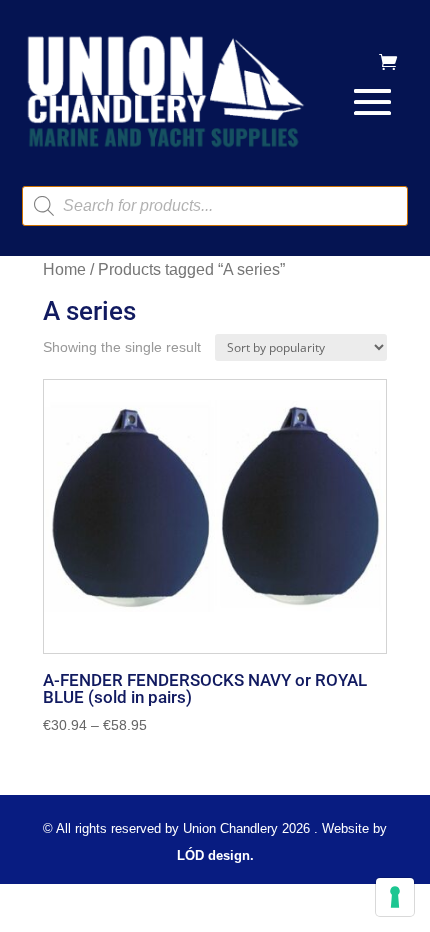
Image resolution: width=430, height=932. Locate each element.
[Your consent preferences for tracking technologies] (395, 897)
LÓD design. (215, 855)
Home (64, 269)
